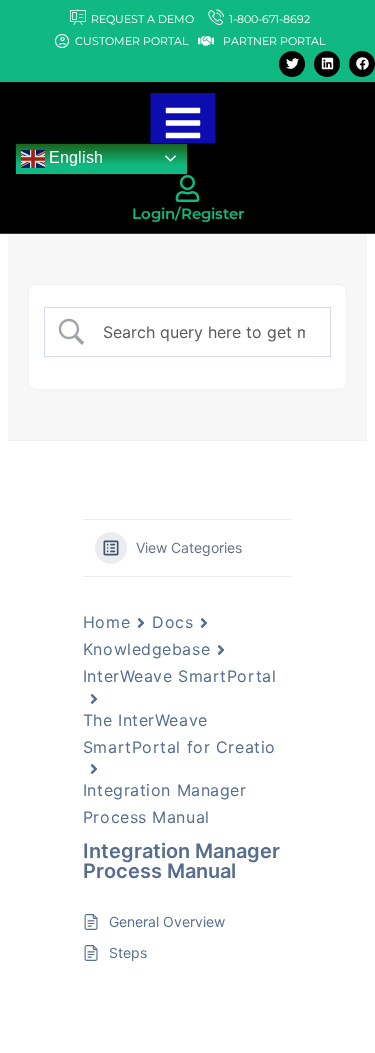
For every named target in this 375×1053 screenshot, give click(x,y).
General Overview (167, 921)
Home (106, 622)
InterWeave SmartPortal (179, 676)
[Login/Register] (187, 188)
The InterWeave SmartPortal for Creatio (179, 733)
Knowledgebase (146, 649)
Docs (172, 622)
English (74, 157)
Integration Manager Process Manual (165, 803)
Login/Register (188, 213)
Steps (128, 952)
